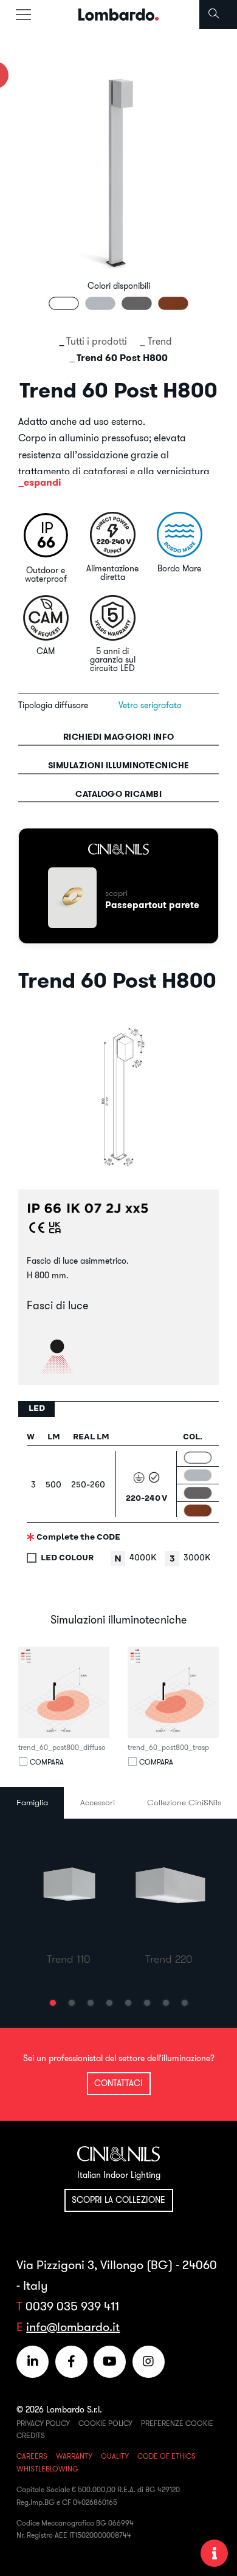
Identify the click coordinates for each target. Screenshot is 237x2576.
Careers (32, 2456)
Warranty (74, 2456)
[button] (53, 2003)
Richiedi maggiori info (119, 737)
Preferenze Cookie (177, 2423)
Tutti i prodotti (97, 341)
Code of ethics (167, 2456)
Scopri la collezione (118, 2200)
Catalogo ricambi (118, 794)
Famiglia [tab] (32, 1802)
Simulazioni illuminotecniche (119, 765)
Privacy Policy (43, 2423)
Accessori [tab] (98, 1802)
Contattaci (118, 2083)
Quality (115, 2456)
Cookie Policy (105, 2423)
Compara (47, 1762)
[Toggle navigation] (23, 15)
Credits (31, 2435)
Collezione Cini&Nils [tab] (184, 1802)
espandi (43, 482)
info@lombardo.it (73, 2326)
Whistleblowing (47, 2469)
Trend (160, 341)
